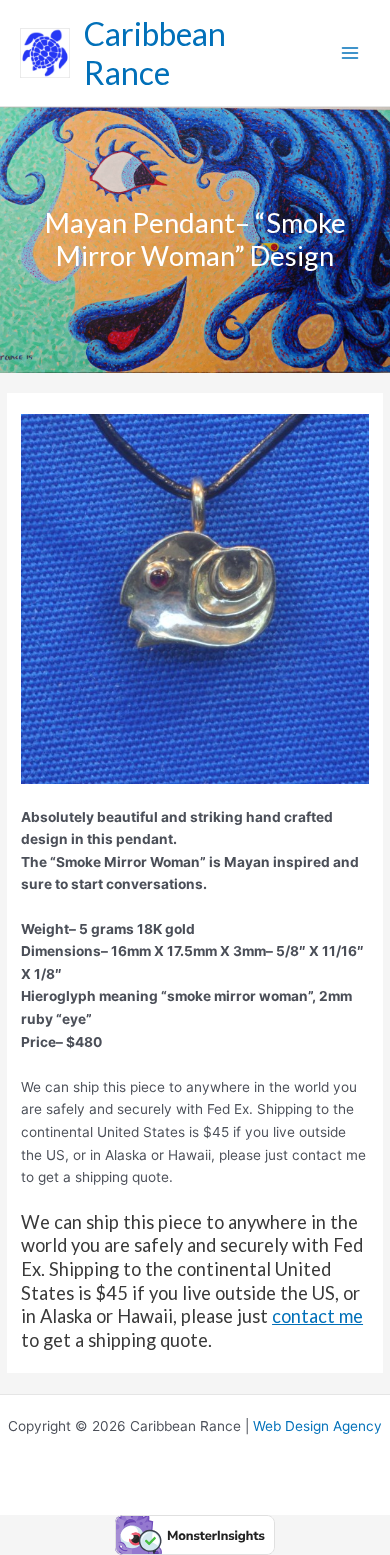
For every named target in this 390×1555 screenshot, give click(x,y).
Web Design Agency (317, 1426)
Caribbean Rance (155, 53)
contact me (317, 1316)
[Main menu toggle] (350, 53)
